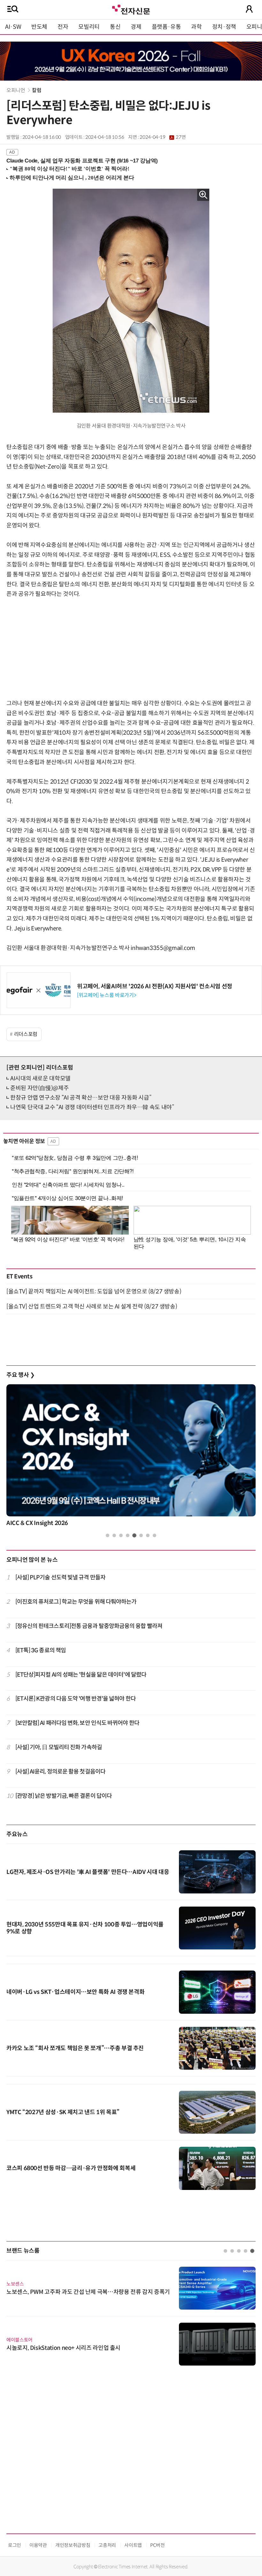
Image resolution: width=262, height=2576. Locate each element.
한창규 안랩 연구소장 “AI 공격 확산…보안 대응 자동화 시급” (81, 1098)
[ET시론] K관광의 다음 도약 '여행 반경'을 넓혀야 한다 (76, 1699)
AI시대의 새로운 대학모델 (40, 1079)
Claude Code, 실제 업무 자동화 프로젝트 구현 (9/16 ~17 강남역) (82, 161)
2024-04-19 (163, 137)
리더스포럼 (26, 1034)
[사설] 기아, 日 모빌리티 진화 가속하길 (59, 1747)
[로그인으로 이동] (249, 9)
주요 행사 (20, 1375)
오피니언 (16, 90)
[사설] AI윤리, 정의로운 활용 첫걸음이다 (60, 1772)
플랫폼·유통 (166, 27)
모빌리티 (89, 27)
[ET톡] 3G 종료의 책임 (41, 1650)
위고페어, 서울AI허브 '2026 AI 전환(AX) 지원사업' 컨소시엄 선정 (155, 986)
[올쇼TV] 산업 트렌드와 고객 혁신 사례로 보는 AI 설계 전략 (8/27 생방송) (92, 1307)
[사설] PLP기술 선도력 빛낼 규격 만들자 (60, 1577)
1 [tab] (108, 1535)
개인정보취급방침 (73, 2545)
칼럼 (37, 90)
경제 (136, 27)
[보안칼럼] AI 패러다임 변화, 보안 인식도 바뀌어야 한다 (77, 1723)
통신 (115, 27)
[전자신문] (131, 9)
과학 (196, 27)
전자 (63, 27)
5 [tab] (134, 1535)
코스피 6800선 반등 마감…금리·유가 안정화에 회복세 (71, 2168)
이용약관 (38, 2545)
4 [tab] (128, 1535)
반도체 (39, 27)
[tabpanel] (131, 1457)
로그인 (15, 2545)
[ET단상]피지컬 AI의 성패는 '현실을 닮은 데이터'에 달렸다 (81, 1675)
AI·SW (13, 27)
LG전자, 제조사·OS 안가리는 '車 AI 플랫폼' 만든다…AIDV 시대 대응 (88, 1872)
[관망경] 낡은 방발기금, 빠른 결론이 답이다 (64, 1796)
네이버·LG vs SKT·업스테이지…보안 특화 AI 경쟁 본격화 (75, 1992)
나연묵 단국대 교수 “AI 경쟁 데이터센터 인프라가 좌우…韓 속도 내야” (92, 1107)
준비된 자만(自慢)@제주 (39, 1088)
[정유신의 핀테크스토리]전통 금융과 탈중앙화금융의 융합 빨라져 (89, 1626)
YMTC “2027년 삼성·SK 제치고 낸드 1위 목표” (63, 2112)
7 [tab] (148, 1535)
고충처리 (107, 2545)
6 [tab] (141, 1535)
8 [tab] (154, 1535)
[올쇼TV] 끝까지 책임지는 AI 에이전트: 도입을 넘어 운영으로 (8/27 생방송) (94, 1292)
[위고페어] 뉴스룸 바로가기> (107, 995)
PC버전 (158, 2545)
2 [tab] (114, 1535)
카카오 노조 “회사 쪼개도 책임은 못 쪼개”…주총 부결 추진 (75, 2048)
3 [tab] (121, 1535)
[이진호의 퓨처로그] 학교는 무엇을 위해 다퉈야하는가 (76, 1602)
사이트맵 (133, 2545)
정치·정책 (224, 27)
